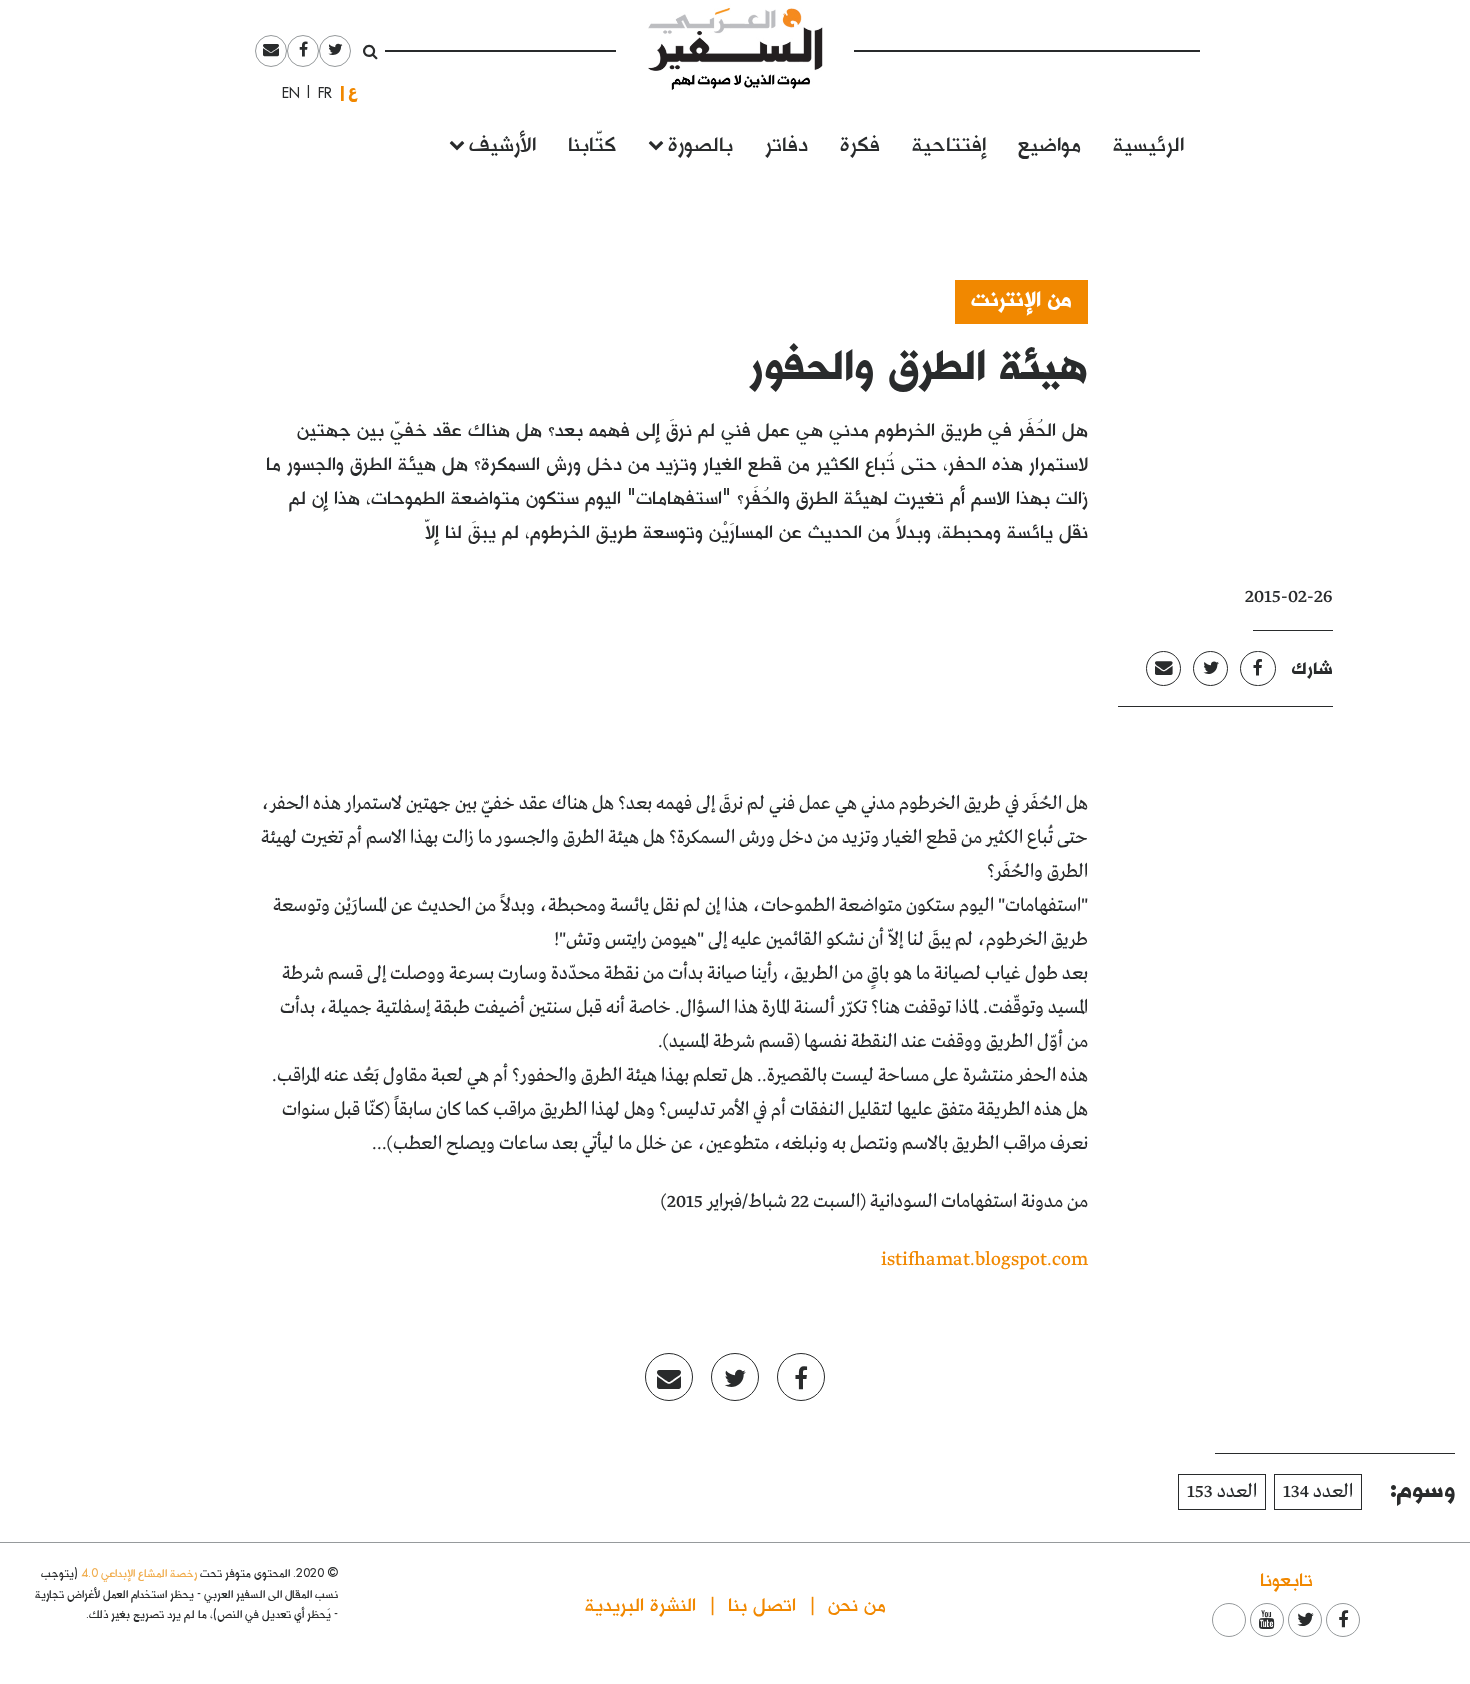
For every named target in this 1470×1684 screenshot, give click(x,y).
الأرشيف (502, 142)
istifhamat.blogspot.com (984, 1260)
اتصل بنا (762, 1603)
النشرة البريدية (640, 1603)
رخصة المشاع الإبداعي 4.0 (139, 1572)
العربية (353, 92)
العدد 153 (1222, 1492)
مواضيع (1049, 142)
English (285, 93)
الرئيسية (1148, 142)
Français (319, 93)
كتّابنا (592, 142)
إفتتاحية (949, 142)
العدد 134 (1318, 1492)
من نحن (857, 1603)
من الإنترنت (1021, 298)
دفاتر (786, 142)
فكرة (860, 142)
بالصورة (700, 142)
